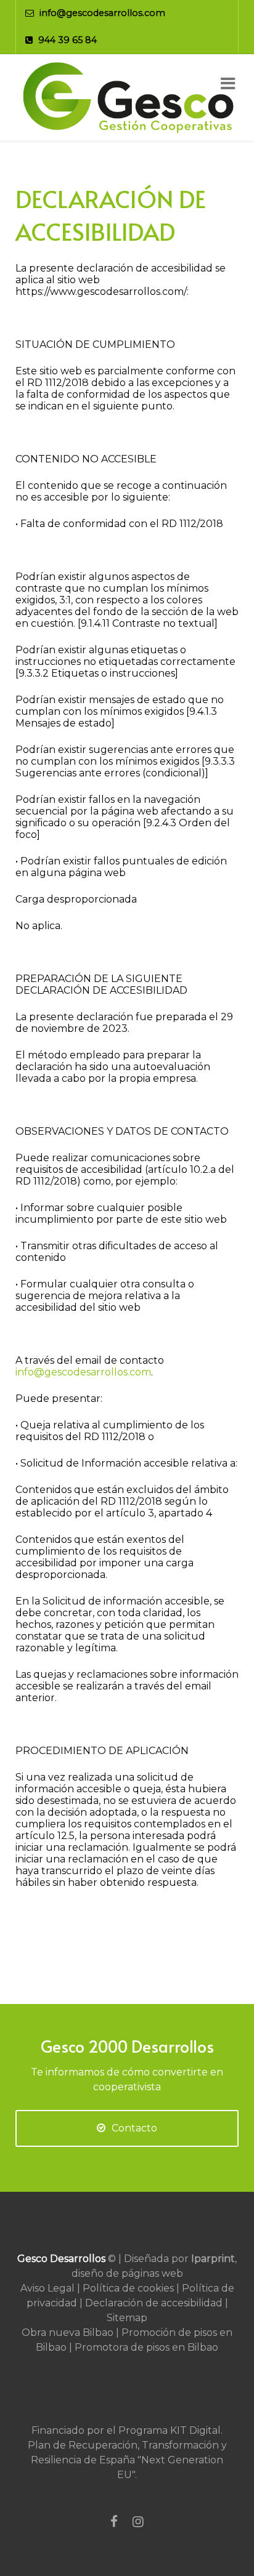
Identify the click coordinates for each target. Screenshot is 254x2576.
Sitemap (127, 2318)
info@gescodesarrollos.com (83, 1372)
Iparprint (213, 2259)
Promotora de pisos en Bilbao (146, 2347)
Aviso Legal (47, 2288)
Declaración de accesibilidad (154, 2303)
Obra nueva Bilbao (68, 2332)
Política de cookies (128, 2288)
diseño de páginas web (127, 2273)
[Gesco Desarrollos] (127, 97)
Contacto (134, 2128)
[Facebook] (114, 2522)
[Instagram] (138, 2522)
